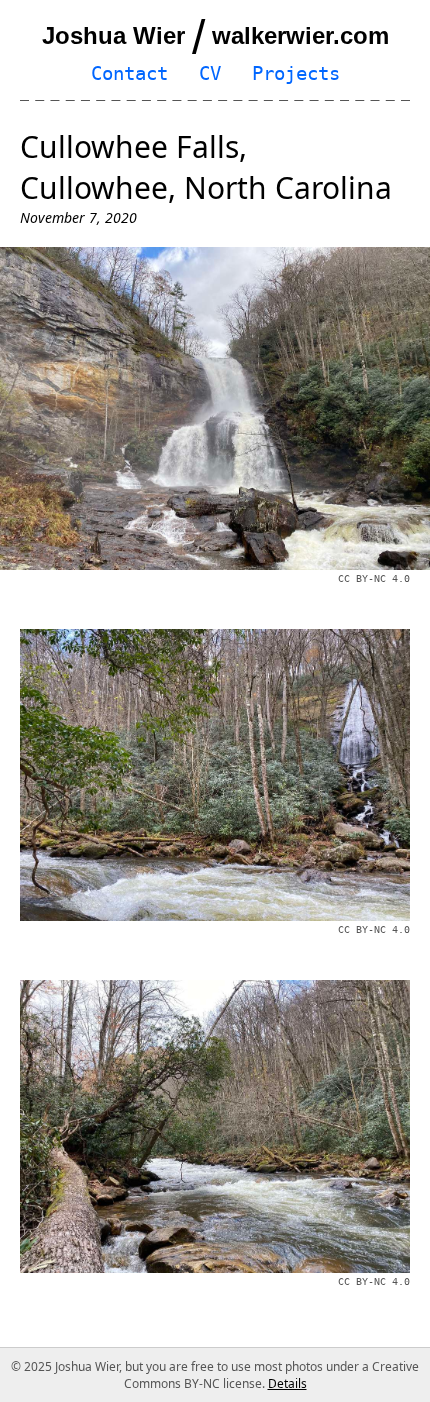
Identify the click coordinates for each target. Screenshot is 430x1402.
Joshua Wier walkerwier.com (215, 35)
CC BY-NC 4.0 (374, 578)
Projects (296, 73)
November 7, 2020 (78, 217)
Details (287, 1383)
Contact (129, 73)
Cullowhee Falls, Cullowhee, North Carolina (206, 167)
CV (210, 73)
